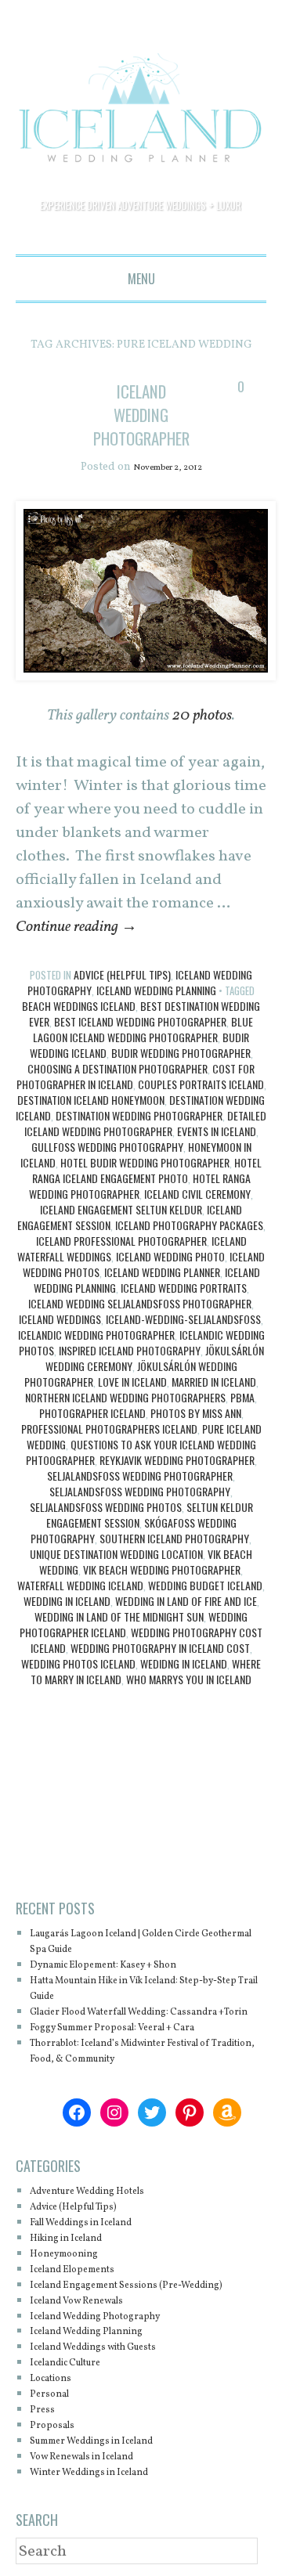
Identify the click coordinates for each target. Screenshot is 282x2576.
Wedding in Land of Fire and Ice (186, 1602)
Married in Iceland (214, 1382)
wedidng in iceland (184, 1664)
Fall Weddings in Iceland (97, 2239)
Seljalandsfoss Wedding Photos (106, 1508)
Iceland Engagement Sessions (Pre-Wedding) (126, 2309)
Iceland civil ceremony (197, 1194)
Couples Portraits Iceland (201, 1085)
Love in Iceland (132, 1382)
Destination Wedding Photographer (139, 1116)
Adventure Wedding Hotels (104, 2208)
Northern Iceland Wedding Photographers (125, 1398)
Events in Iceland (217, 1132)
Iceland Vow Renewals (91, 2332)
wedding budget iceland (205, 1586)
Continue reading (76, 928)
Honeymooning (73, 2270)
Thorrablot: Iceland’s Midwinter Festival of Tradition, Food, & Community (148, 2067)
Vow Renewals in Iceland (98, 2489)
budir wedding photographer (181, 1053)
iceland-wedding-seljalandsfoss (183, 1320)
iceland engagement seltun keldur (121, 1210)
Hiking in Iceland (77, 2255)
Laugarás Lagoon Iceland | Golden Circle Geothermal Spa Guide (140, 1942)
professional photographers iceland (109, 1429)
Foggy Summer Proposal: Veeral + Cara (136, 2044)
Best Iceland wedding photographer (140, 1022)
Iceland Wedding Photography (113, 2348)
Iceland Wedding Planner (162, 1273)
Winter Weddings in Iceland (107, 2504)
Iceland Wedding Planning (156, 991)
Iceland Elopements (84, 2286)
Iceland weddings (60, 1320)
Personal (54, 2426)
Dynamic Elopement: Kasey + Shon (125, 1966)
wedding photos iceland (78, 1664)
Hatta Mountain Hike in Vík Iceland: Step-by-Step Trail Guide (142, 1989)
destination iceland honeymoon (91, 1100)
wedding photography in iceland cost (160, 1649)
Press (45, 2442)
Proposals (57, 2457)
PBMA (242, 1398)
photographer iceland (92, 1414)
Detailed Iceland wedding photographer (146, 1124)
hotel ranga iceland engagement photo (147, 1171)
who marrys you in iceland (189, 1680)
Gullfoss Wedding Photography (107, 1147)
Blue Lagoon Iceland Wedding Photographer (143, 1030)
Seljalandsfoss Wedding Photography (140, 1492)
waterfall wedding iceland (80, 1586)
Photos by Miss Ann (196, 1414)
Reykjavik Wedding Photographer (177, 1461)
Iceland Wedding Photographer (151, 414)
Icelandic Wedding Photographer (96, 1335)
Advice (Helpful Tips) (122, 975)
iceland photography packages (189, 1226)
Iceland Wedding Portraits (184, 1288)
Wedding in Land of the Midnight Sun (119, 1617)
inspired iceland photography (130, 1351)
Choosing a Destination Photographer (117, 1069)
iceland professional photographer (121, 1241)
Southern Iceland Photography (174, 1539)
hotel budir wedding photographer (145, 1163)
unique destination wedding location (116, 1555)
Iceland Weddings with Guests (112, 2379)
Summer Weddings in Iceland (110, 2473)
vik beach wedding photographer (162, 1570)
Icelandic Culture (77, 2395)
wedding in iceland (67, 1602)
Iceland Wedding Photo (170, 1257)
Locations (57, 2410)
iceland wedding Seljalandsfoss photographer (140, 1304)
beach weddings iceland (79, 1007)
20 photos (202, 716)
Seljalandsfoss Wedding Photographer (140, 1476)
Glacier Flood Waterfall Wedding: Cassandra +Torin (121, 2020)
